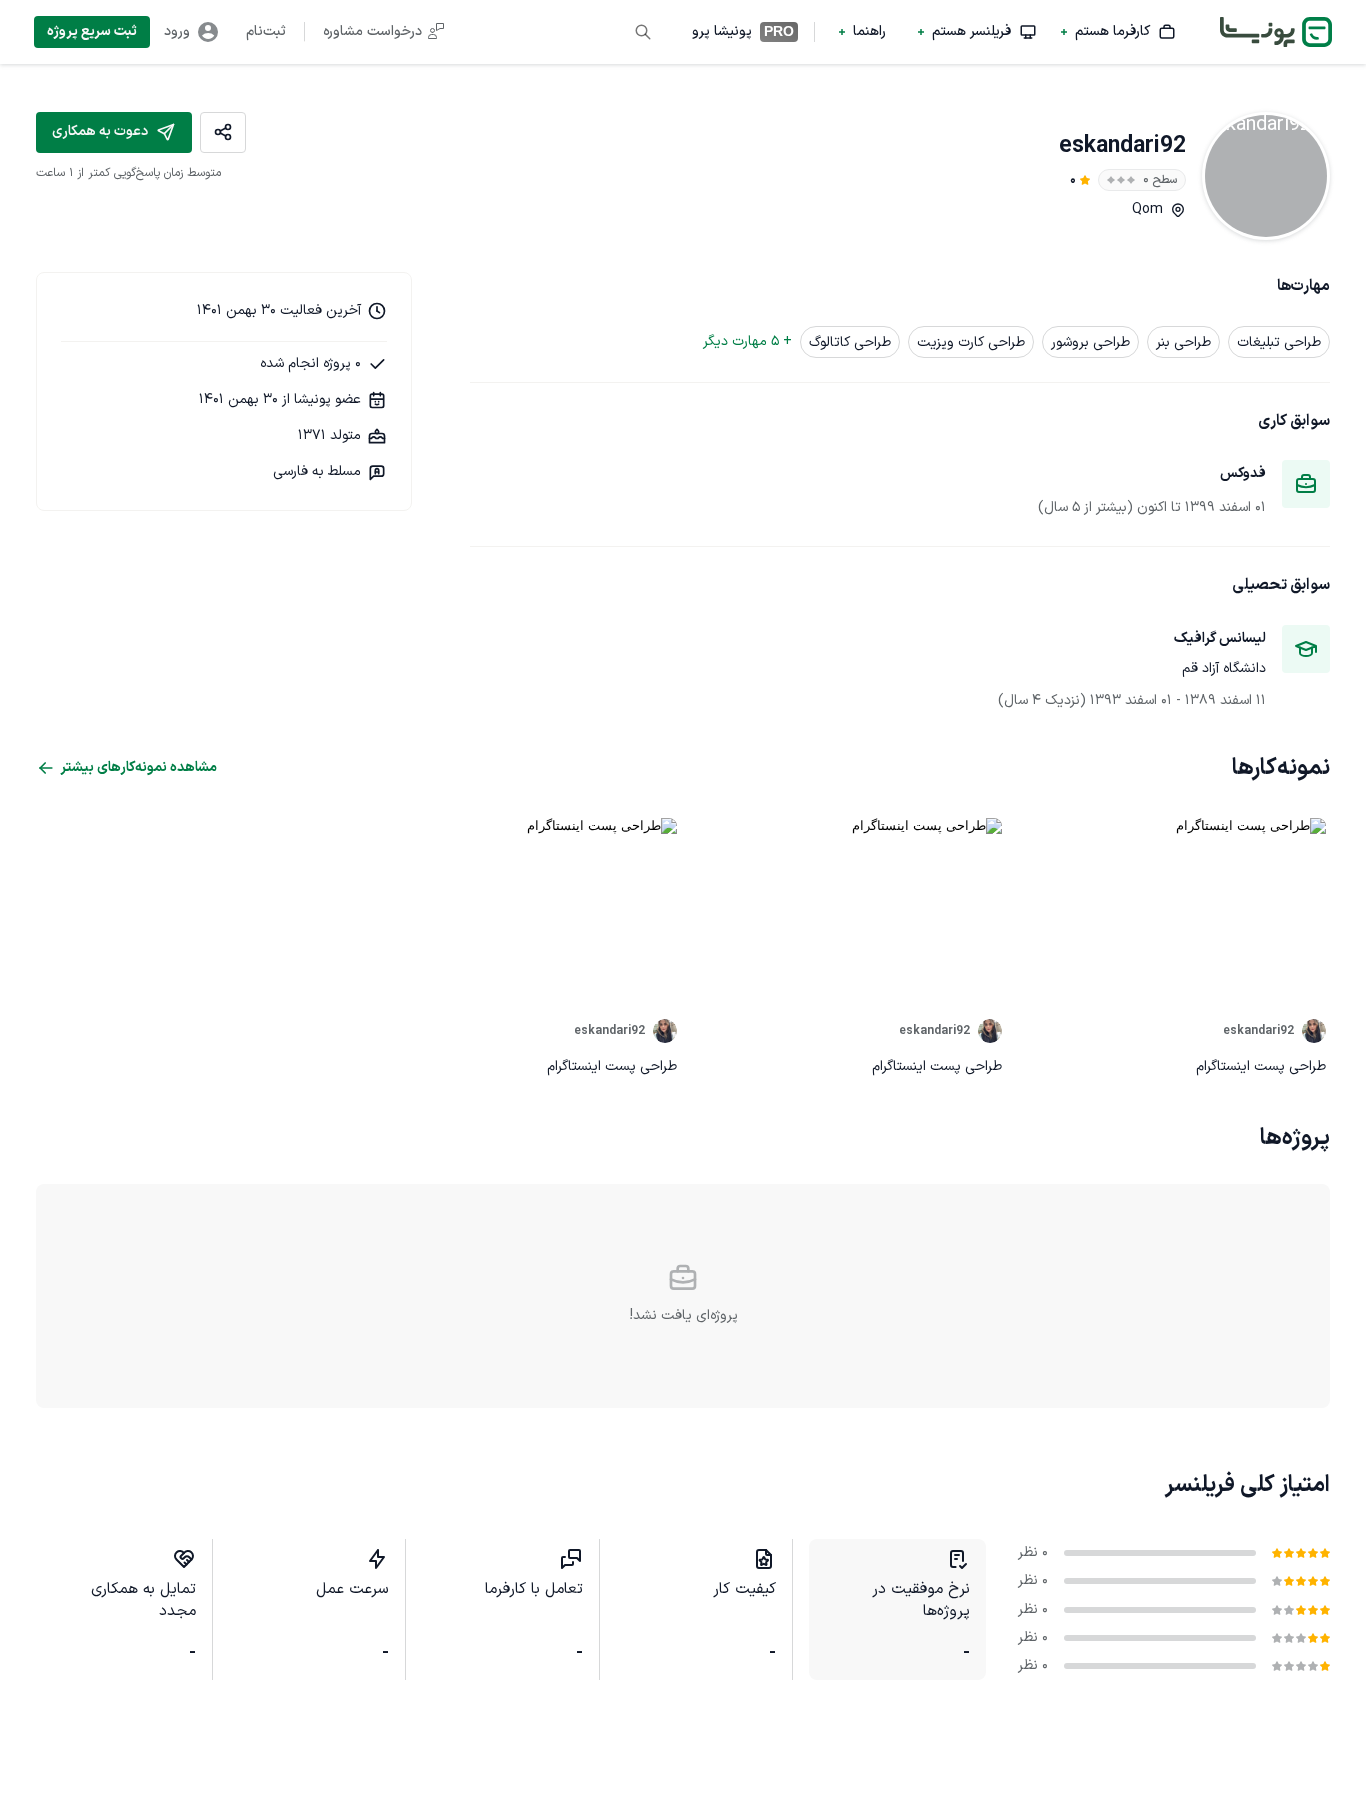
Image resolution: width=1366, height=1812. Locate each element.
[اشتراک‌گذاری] (223, 132)
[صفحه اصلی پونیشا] (1276, 32)
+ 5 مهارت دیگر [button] (747, 341)
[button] (1118, 32)
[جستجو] (643, 32)
